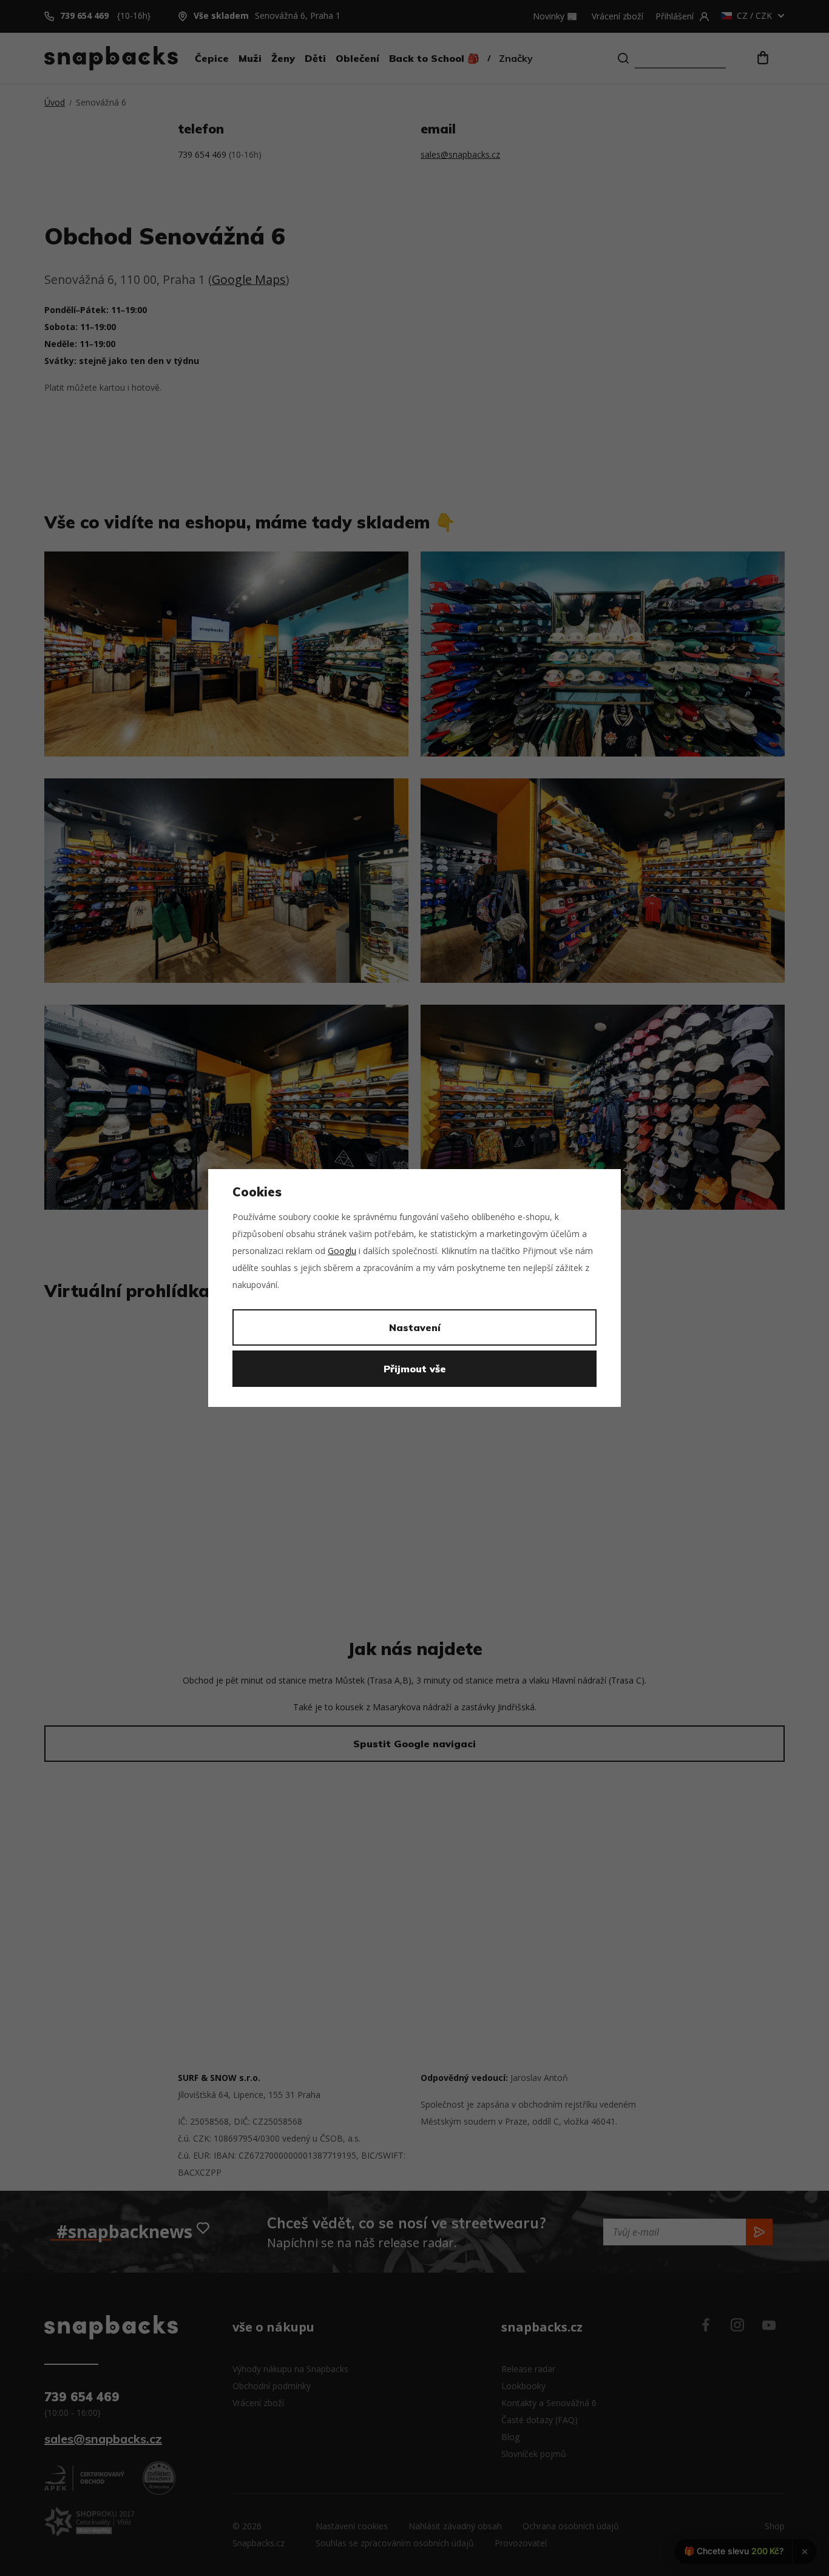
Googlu (342, 1251)
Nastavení (415, 1327)
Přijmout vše (415, 1369)
